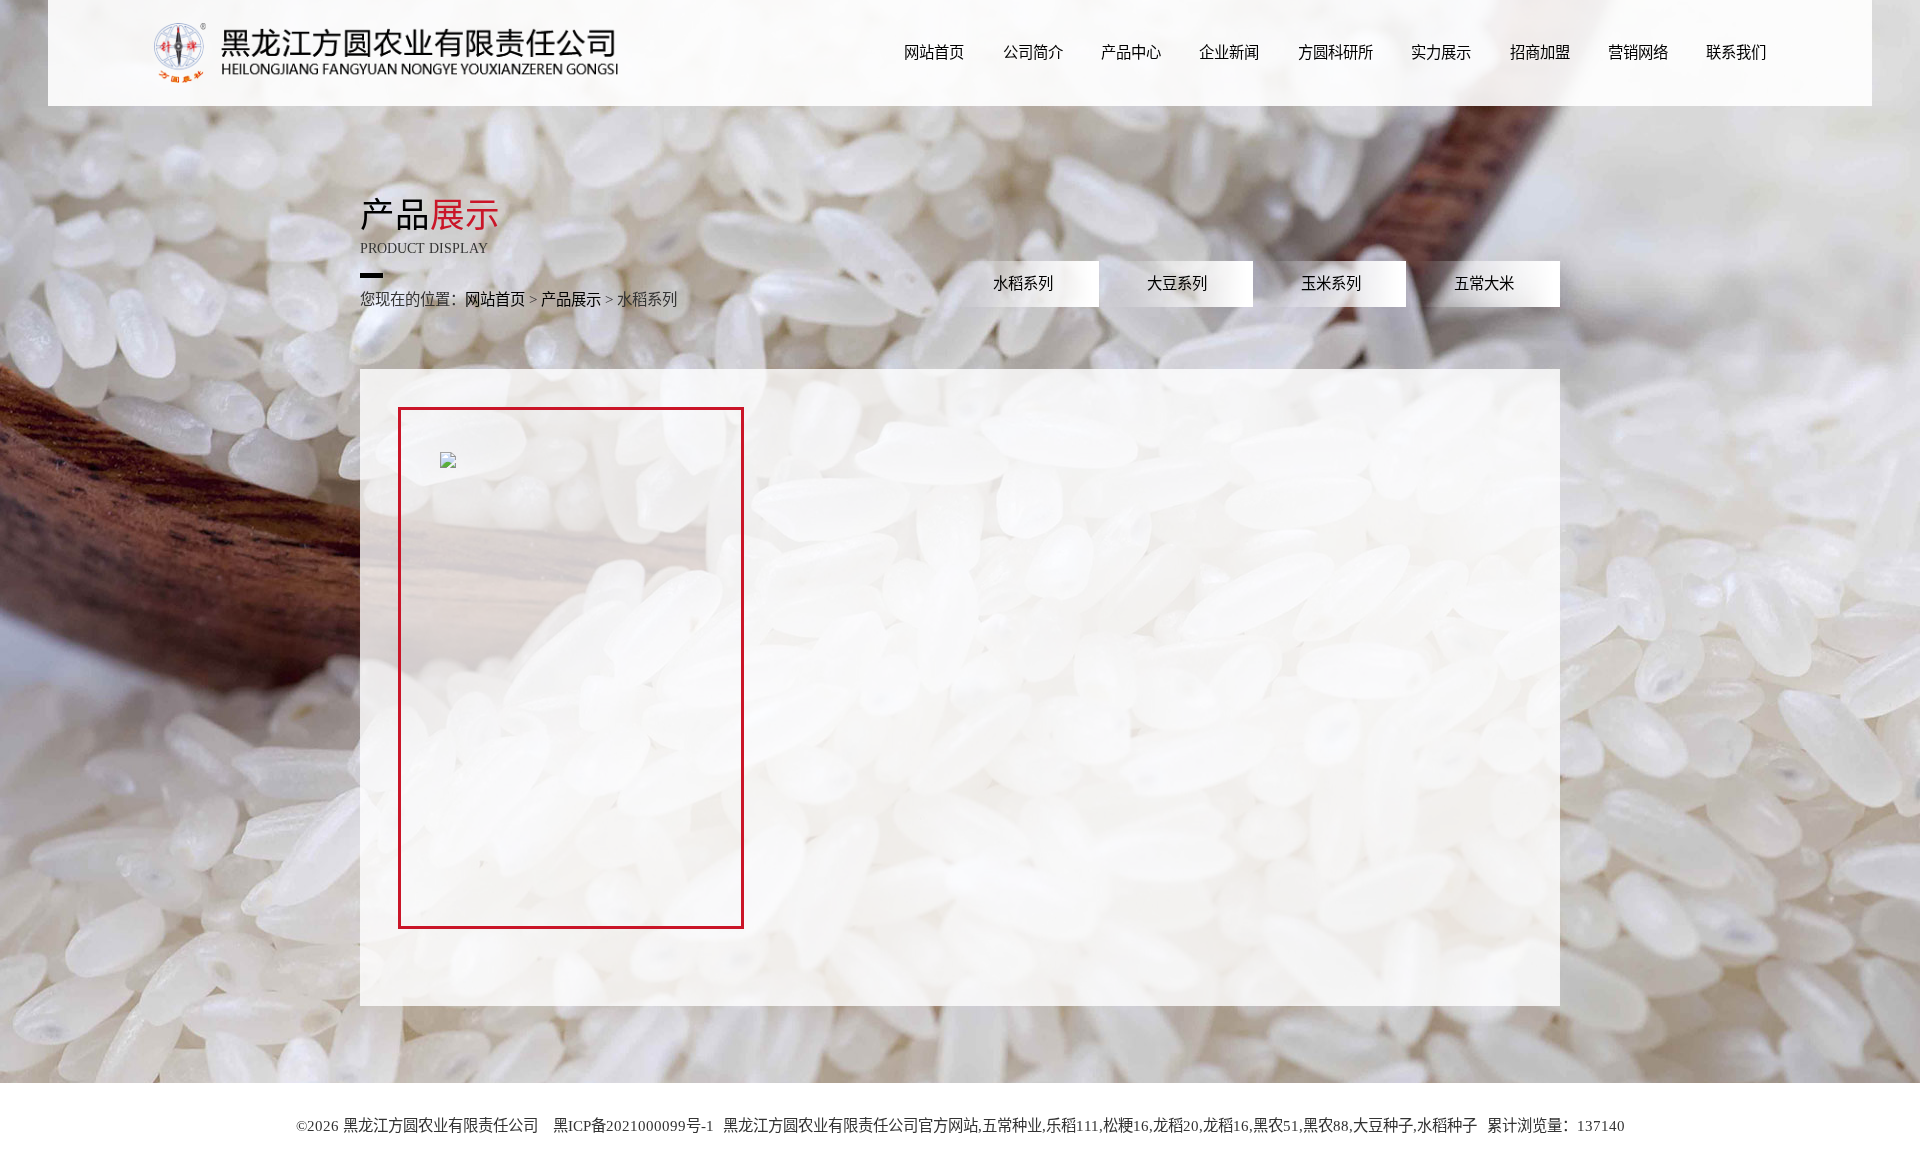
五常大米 (1484, 283)
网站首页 (495, 299)
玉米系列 (1331, 283)
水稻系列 (1023, 283)
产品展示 (571, 299)
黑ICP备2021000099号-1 (633, 1125)
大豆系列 (1177, 283)
